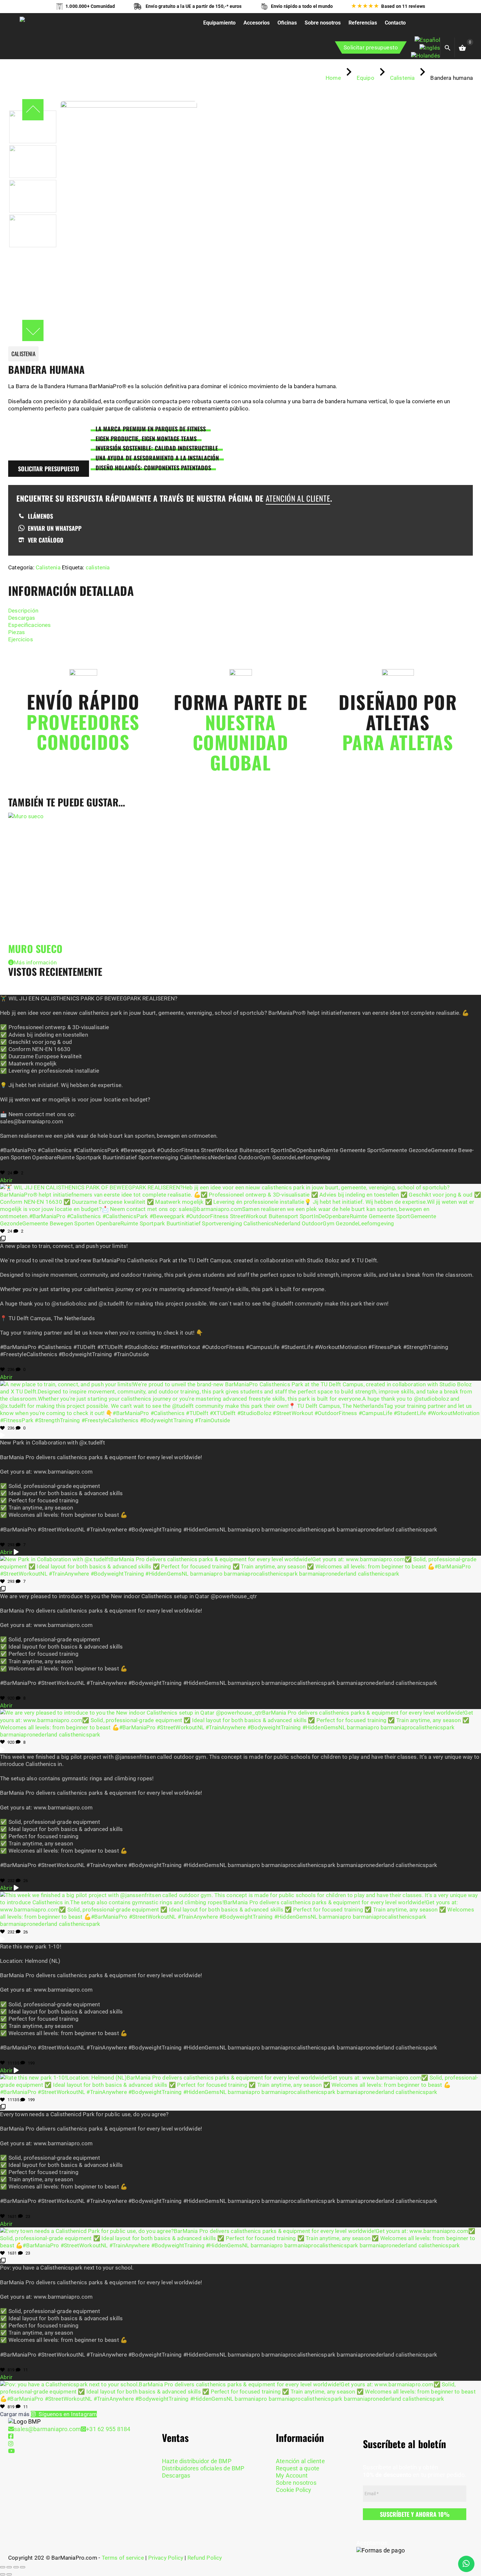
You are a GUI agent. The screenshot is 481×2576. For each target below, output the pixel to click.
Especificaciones (30, 625)
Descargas (22, 618)
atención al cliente (298, 498)
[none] (426, 48)
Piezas (17, 632)
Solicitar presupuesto (371, 47)
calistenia (98, 567)
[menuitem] (427, 40)
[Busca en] (454, 47)
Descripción (23, 611)
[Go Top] (469, 2542)
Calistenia (48, 567)
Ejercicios (21, 639)
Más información (35, 962)
